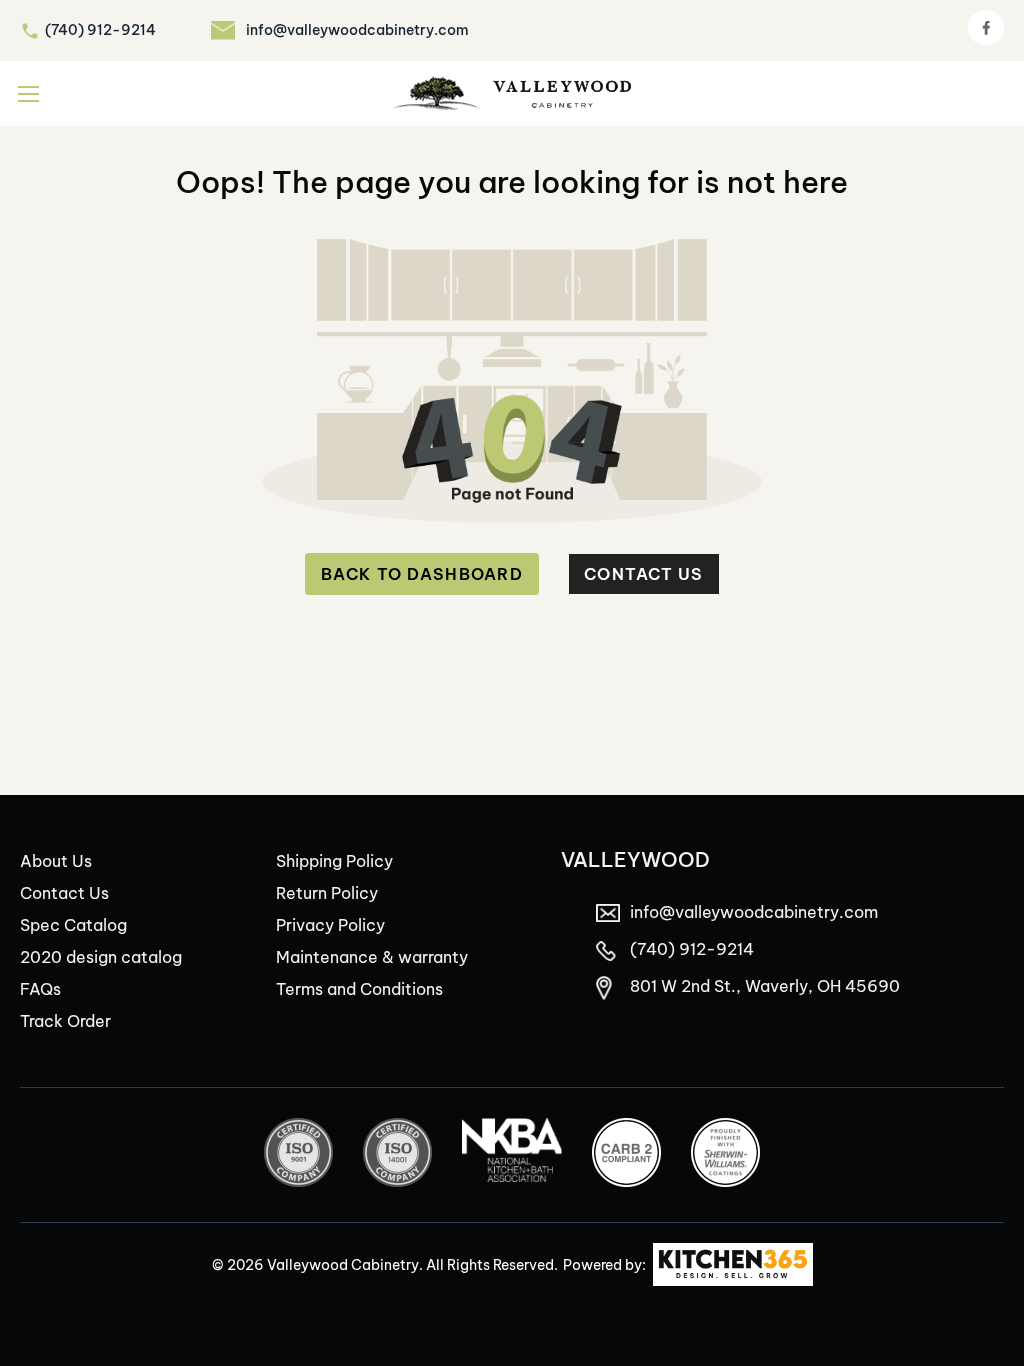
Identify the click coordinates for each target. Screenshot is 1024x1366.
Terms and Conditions (359, 989)
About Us (56, 861)
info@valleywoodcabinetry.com (357, 30)
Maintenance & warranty (372, 957)
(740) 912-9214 (100, 30)
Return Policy (327, 893)
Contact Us (644, 574)
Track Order (65, 1021)
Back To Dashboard (422, 574)
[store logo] (512, 93)
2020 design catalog (101, 957)
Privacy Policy (330, 925)
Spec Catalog (73, 925)
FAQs (40, 989)
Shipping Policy (334, 861)
